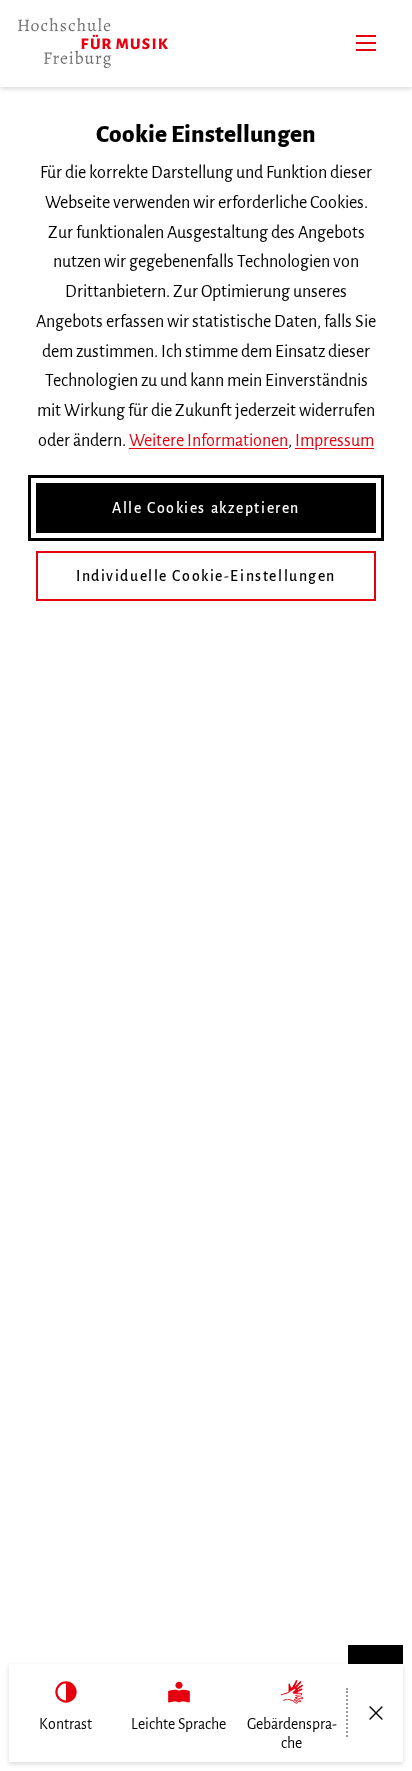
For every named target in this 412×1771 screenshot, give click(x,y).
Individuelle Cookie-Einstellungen (206, 576)
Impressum (334, 441)
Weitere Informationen (208, 441)
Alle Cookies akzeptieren (206, 508)
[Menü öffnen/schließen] (375, 1713)
